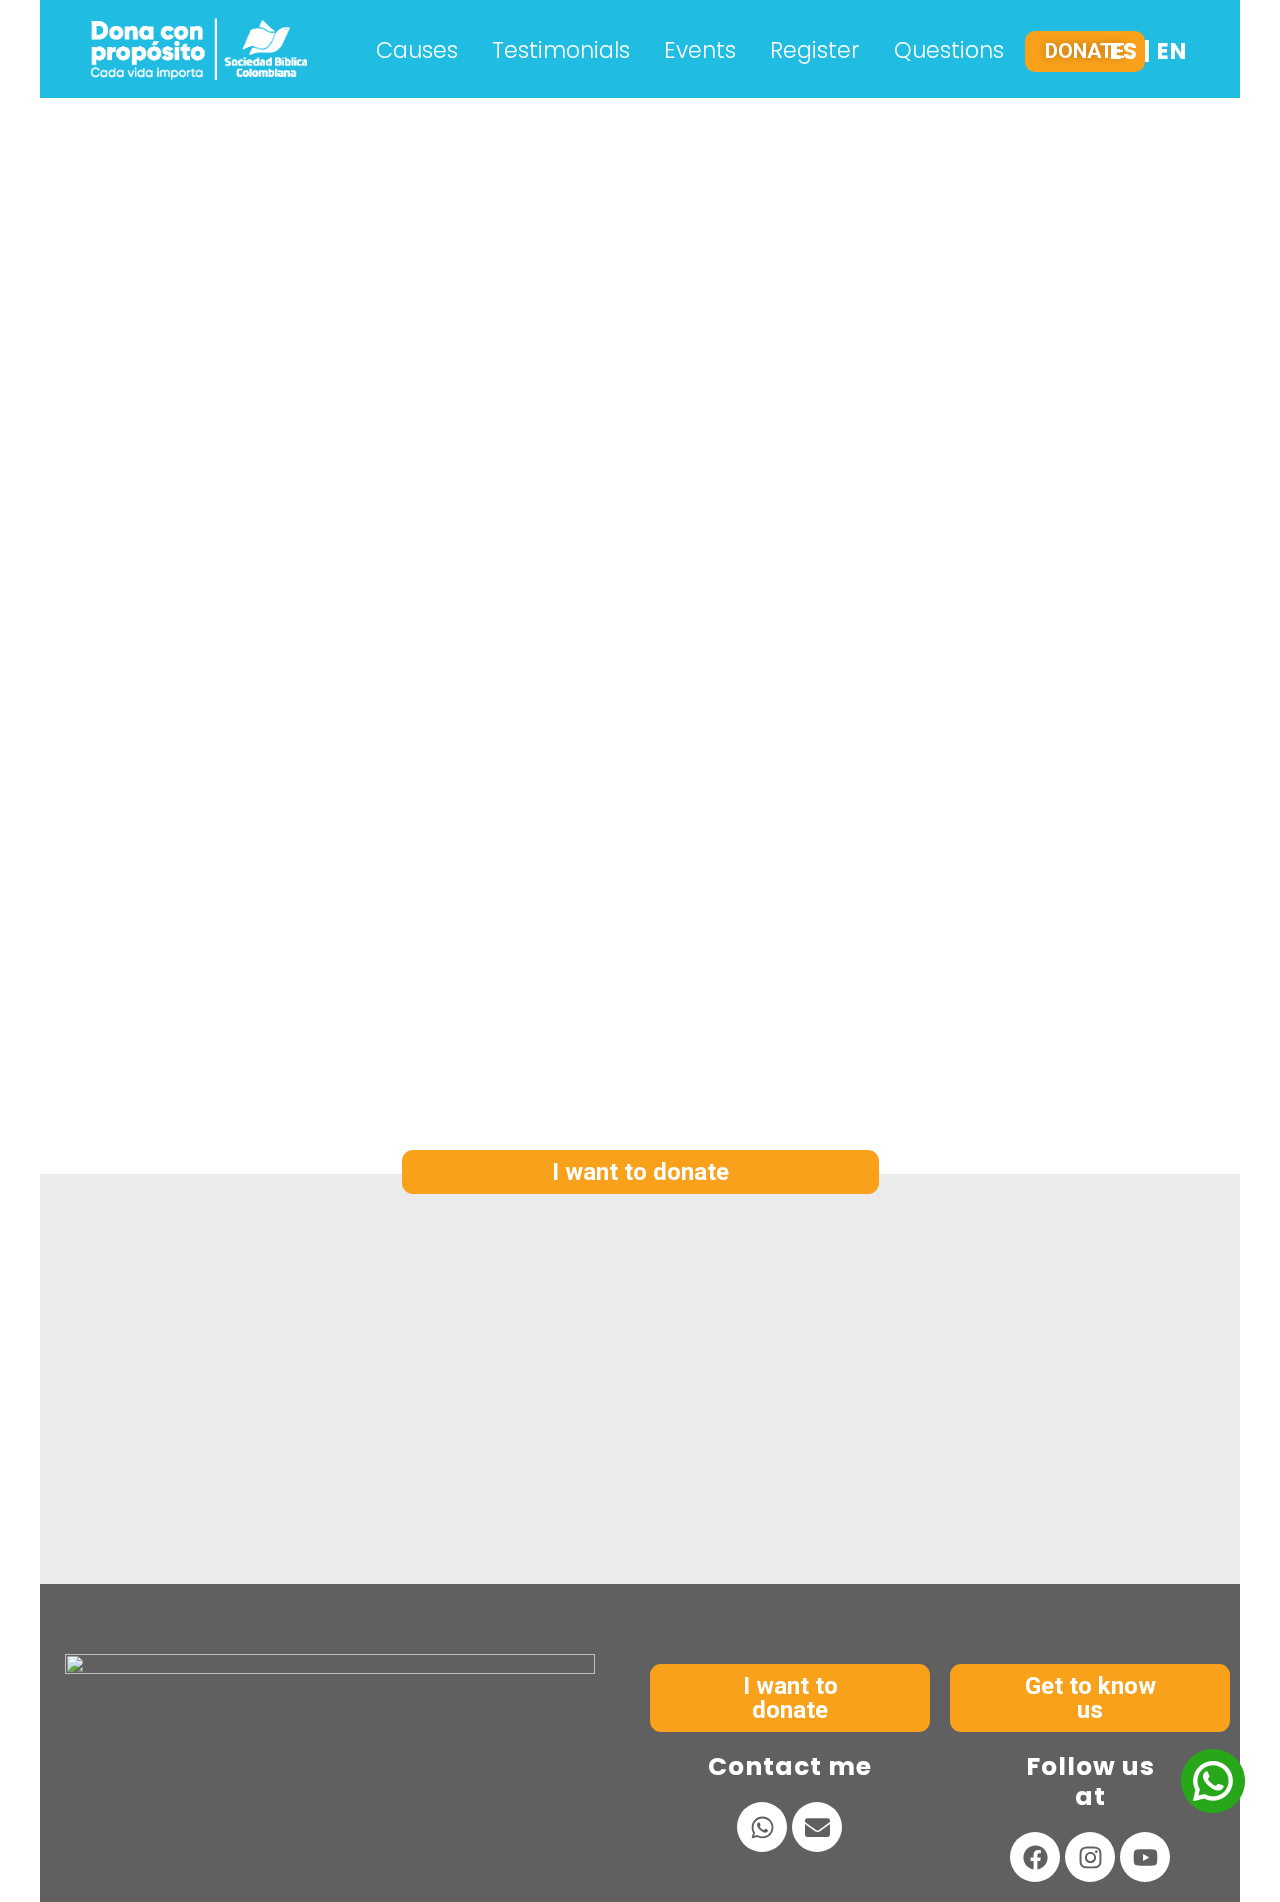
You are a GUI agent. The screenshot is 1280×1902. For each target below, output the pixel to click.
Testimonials (561, 50)
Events (700, 50)
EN (1172, 51)
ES (1124, 51)
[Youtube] (1145, 1857)
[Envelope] (817, 1827)
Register (815, 50)
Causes (417, 50)
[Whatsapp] (762, 1827)
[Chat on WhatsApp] (1213, 1807)
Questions (949, 50)
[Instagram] (1090, 1857)
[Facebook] (1035, 1857)
